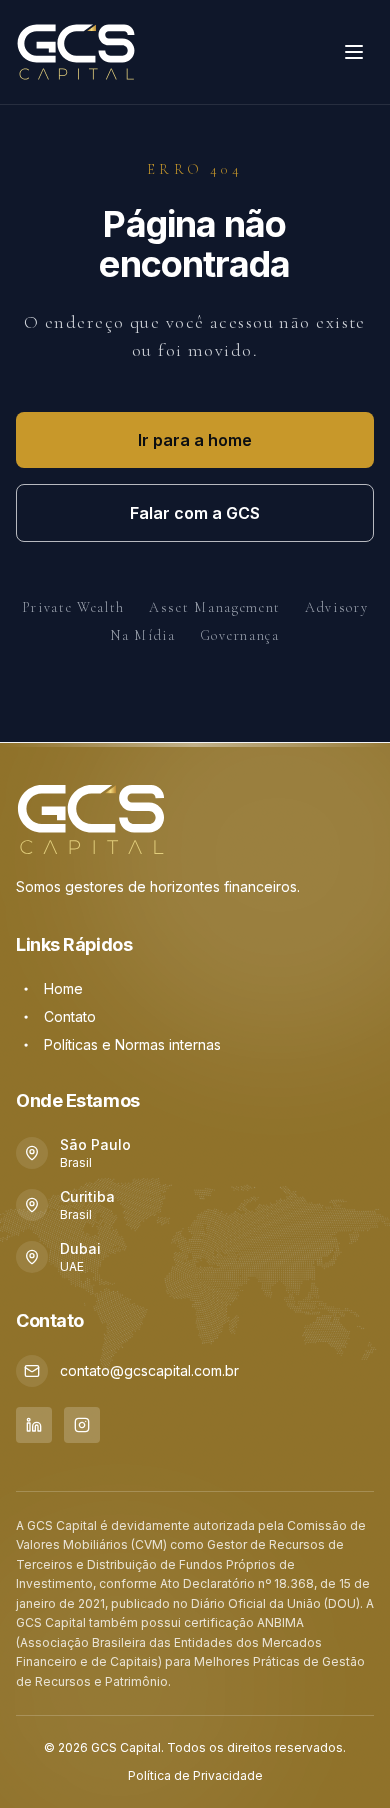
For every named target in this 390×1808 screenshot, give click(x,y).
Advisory (336, 607)
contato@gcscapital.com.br (149, 1370)
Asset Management (215, 607)
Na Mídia (142, 635)
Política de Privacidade (195, 1775)
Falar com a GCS (195, 513)
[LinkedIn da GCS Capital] (34, 1425)
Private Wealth (74, 607)
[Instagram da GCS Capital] (82, 1425)
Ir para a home (195, 440)
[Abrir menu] (354, 52)
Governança (240, 635)
